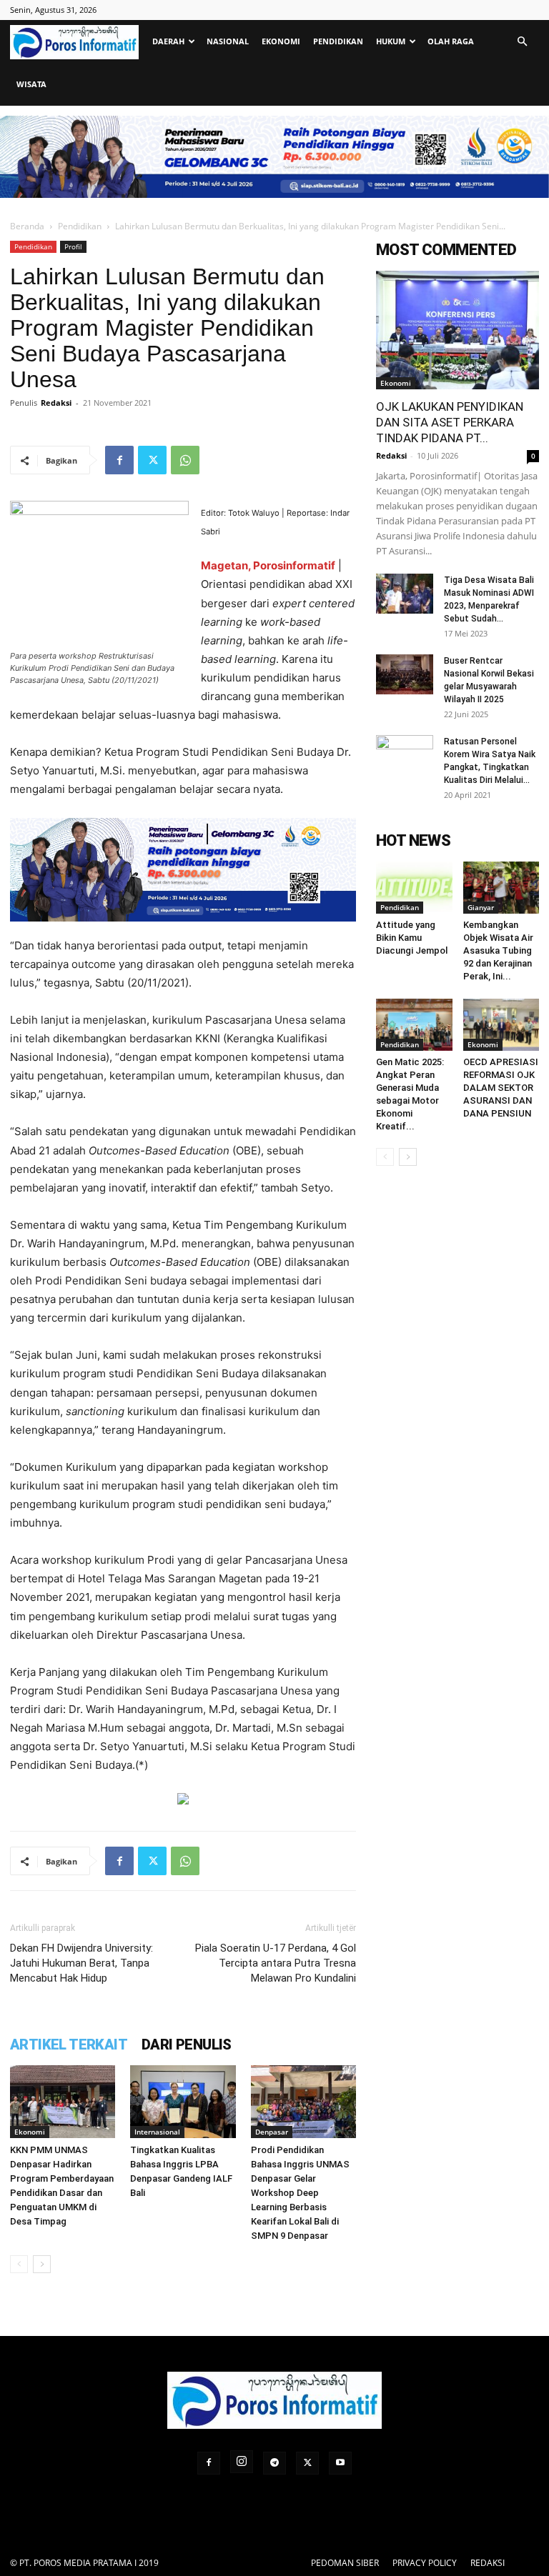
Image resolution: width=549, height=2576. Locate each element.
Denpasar (272, 2132)
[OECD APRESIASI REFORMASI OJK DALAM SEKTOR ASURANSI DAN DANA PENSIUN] (501, 1025)
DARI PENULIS (187, 2045)
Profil (73, 246)
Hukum (391, 41)
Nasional (228, 41)
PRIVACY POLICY (425, 2563)
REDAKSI (488, 2563)
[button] (522, 42)
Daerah (168, 41)
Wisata (31, 84)
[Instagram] (242, 2462)
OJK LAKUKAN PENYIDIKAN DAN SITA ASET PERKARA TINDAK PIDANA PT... (450, 422)
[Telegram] (274, 2463)
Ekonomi (281, 41)
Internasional (157, 2132)
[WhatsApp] (185, 460)
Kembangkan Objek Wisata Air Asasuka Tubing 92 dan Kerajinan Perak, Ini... (498, 950)
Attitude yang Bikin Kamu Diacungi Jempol (412, 938)
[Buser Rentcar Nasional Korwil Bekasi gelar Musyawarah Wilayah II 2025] (405, 674)
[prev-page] (19, 2264)
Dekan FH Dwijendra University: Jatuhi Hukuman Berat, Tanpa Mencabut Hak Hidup (81, 1963)
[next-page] (42, 2264)
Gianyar (481, 907)
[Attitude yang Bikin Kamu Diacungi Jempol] (414, 888)
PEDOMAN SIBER (345, 2563)
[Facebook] (119, 460)
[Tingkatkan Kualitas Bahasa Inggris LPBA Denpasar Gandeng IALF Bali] (183, 2101)
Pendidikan (338, 41)
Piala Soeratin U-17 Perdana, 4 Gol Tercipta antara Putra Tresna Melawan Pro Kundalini (276, 1963)
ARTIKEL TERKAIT (69, 2045)
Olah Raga (451, 41)
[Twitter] (152, 460)
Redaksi (56, 403)
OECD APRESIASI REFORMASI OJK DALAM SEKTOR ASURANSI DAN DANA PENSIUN (501, 1088)
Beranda (27, 226)
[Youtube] (340, 2463)
